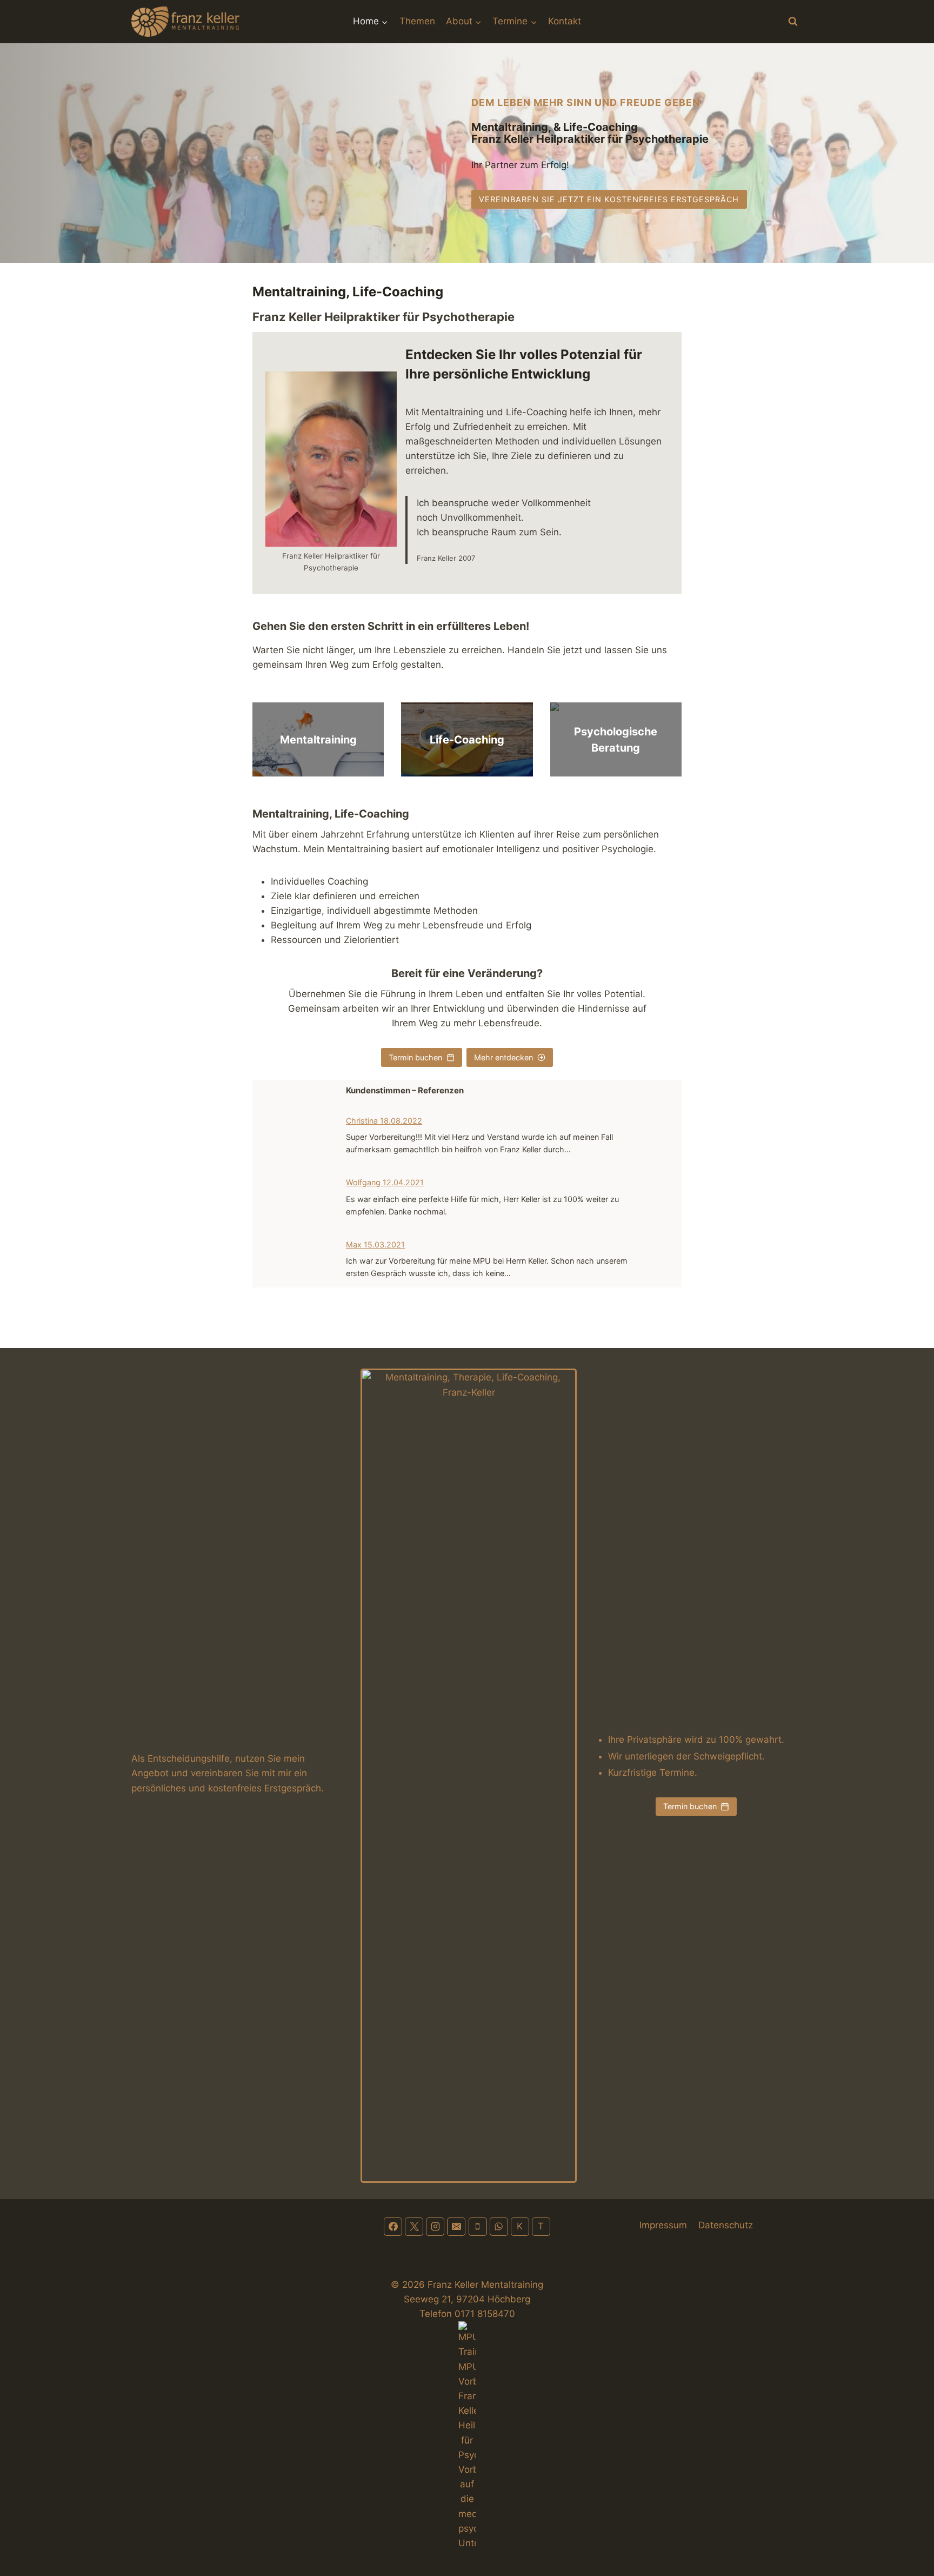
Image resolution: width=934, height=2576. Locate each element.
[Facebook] (393, 2227)
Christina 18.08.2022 (384, 1121)
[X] (414, 2227)
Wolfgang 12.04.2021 (385, 1182)
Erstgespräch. (294, 1788)
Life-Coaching (467, 740)
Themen (417, 21)
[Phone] (478, 2227)
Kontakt (565, 21)
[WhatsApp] (499, 2227)
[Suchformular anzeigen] (793, 22)
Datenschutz (726, 2225)
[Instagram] (435, 2227)
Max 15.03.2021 (375, 1244)
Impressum (663, 2225)
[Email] (456, 2227)
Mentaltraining (318, 740)
